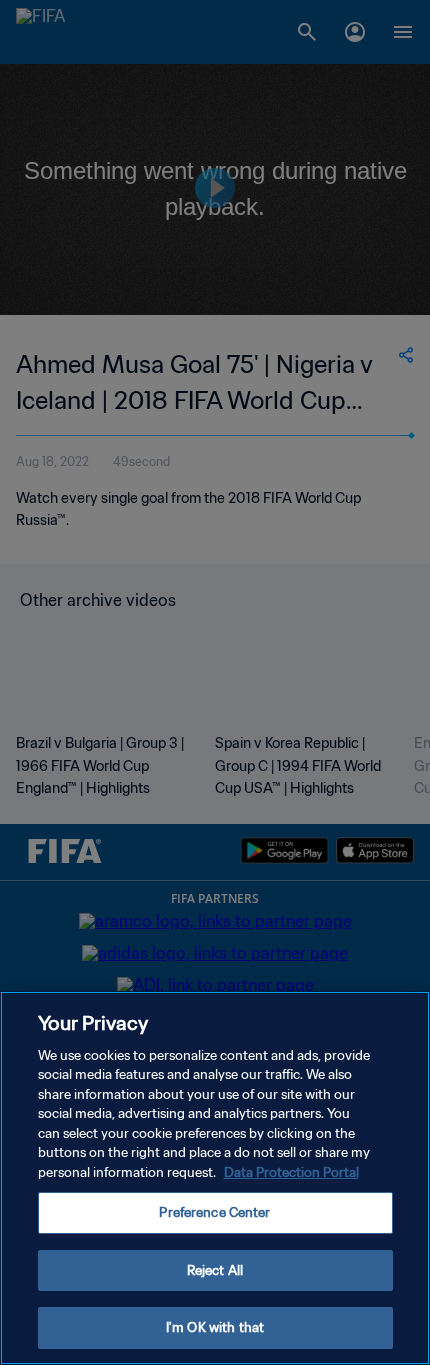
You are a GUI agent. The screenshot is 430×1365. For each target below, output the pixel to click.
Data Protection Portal (291, 1172)
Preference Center (214, 1212)
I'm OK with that (215, 1327)
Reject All (215, 1270)
